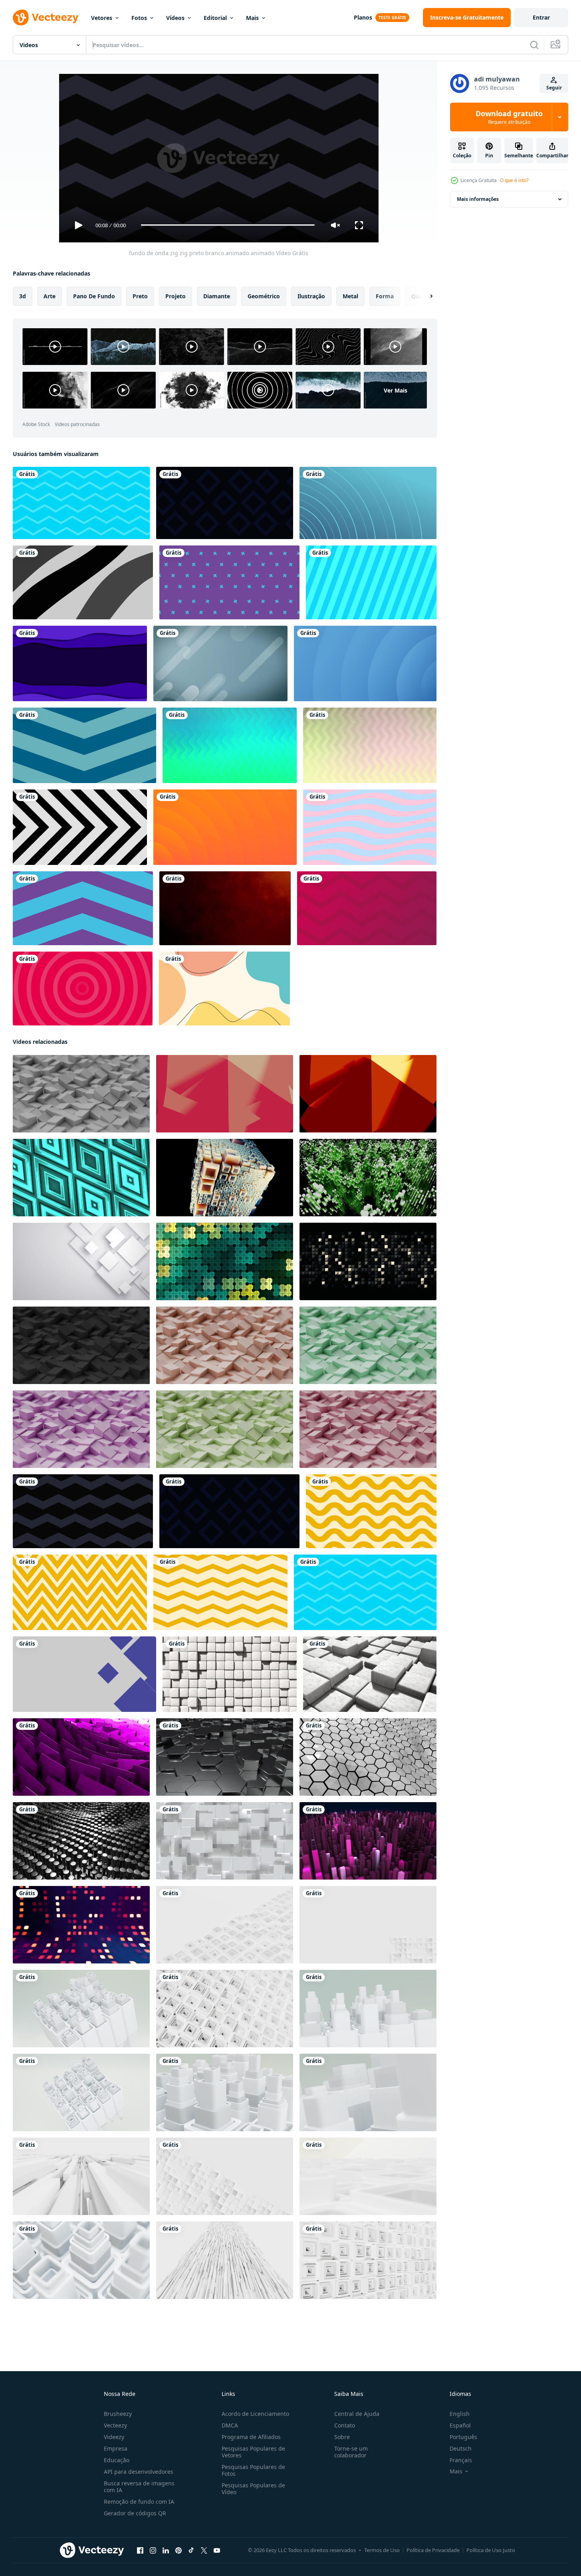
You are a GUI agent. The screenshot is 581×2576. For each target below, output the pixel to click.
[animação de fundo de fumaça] (225, 908)
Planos (363, 17)
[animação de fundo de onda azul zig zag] (81, 503)
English (460, 2414)
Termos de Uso (382, 2550)
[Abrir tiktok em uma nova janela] (191, 2550)
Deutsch (461, 2448)
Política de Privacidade (433, 2550)
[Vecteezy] (46, 18)
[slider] (228, 225)
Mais (252, 18)
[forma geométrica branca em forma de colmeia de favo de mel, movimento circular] (368, 1757)
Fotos (139, 18)
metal (350, 296)
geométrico (264, 296)
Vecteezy (115, 2425)
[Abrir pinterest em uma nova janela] (178, 2550)
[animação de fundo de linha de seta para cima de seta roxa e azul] (83, 908)
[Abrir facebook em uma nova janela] (140, 2550)
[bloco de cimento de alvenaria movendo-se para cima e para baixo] (230, 1674)
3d (23, 296)
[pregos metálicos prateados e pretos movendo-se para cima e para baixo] (81, 1840)
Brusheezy (118, 2414)
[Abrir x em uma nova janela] (204, 2550)
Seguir (554, 88)
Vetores (102, 18)
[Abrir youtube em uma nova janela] (217, 2550)
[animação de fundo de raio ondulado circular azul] (368, 503)
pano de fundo (94, 296)
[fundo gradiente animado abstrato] (230, 745)
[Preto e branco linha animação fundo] (80, 827)
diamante (217, 296)
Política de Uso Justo (491, 2550)
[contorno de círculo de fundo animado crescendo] (83, 989)
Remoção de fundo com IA (139, 2502)
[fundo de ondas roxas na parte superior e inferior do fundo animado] (80, 663)
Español (460, 2425)
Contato (345, 2425)
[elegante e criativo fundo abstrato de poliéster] (81, 1757)
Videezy (114, 2437)
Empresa (116, 2448)
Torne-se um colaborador (351, 2452)
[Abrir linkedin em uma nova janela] (166, 2550)
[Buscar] (534, 45)
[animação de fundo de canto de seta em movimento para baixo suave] (84, 745)
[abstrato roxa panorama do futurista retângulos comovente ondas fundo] (368, 1840)
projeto (175, 296)
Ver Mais (396, 390)
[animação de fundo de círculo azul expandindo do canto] (365, 663)
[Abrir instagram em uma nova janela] (153, 2550)
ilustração (311, 296)
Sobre (342, 2437)
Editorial (215, 18)
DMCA (230, 2425)
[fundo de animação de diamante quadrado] (84, 1674)
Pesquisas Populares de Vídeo (253, 2489)
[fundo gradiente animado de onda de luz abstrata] (370, 745)
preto (140, 296)
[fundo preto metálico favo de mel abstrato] (225, 1757)
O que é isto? (514, 180)
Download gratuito (509, 117)
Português (463, 2437)
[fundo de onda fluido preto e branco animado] (83, 582)
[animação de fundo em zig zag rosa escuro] (367, 908)
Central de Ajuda (357, 2414)
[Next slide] (424, 296)
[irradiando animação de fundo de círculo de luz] (225, 827)
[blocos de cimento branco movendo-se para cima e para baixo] (370, 1674)
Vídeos (175, 18)
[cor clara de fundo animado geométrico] (220, 663)
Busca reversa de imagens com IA (139, 2487)
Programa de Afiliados (251, 2437)
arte (50, 296)
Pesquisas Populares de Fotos (253, 2470)
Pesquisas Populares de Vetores (253, 2452)
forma (385, 296)
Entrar (541, 17)
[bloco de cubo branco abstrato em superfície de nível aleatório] (225, 1840)
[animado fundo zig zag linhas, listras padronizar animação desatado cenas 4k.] (371, 1511)
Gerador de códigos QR (135, 2513)
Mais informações (478, 199)
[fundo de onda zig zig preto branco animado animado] (83, 1511)
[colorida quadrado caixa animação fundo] (81, 1924)
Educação (117, 2460)
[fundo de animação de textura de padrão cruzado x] (229, 582)
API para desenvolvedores (139, 2472)
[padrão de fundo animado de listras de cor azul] (371, 582)
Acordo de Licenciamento (255, 2414)
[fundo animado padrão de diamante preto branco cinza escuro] (225, 503)
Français (461, 2460)
